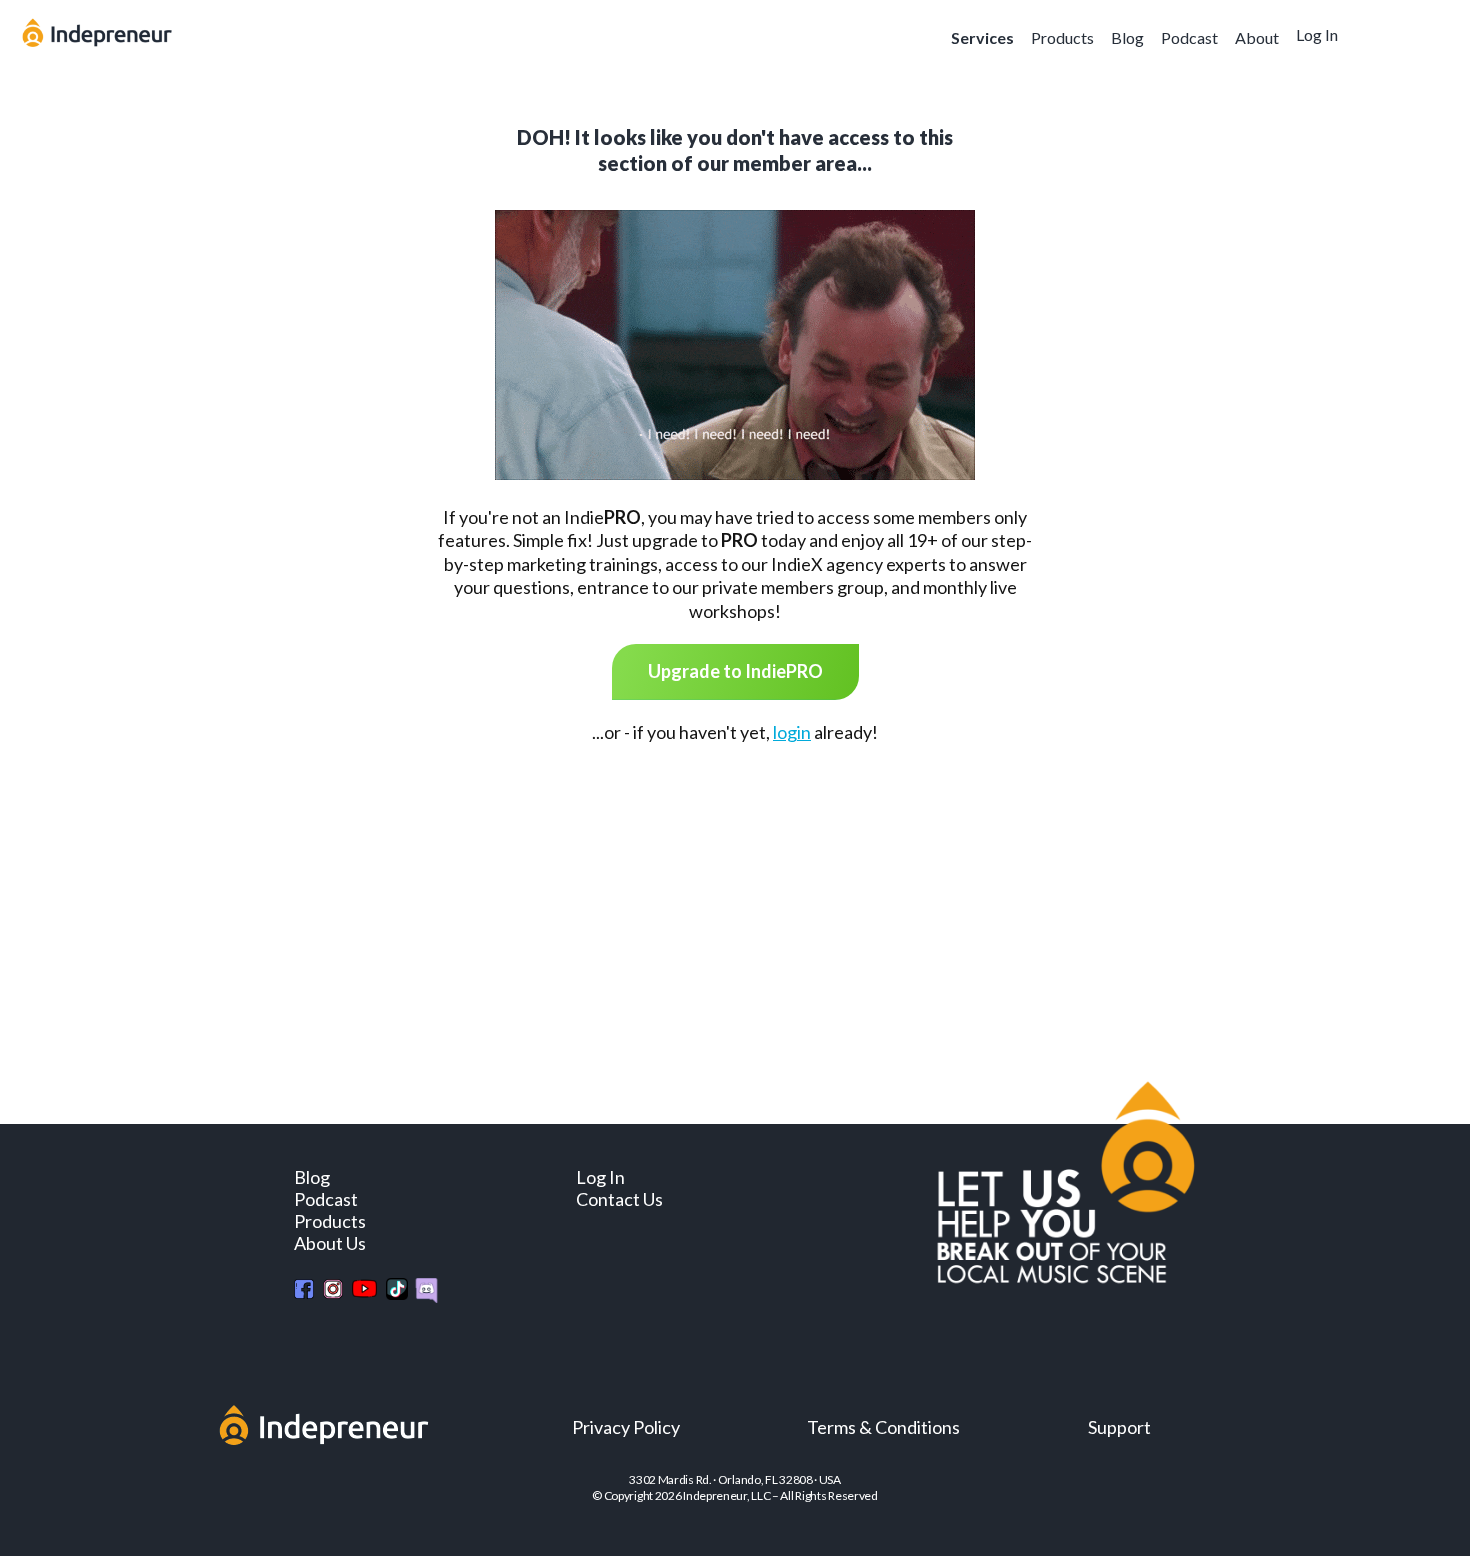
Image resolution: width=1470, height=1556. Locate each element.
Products (1062, 37)
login (792, 732)
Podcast (1189, 37)
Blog (1127, 37)
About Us (330, 1243)
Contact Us (619, 1199)
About (1257, 37)
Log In (1317, 34)
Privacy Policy (626, 1427)
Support (1119, 1427)
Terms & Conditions (883, 1427)
